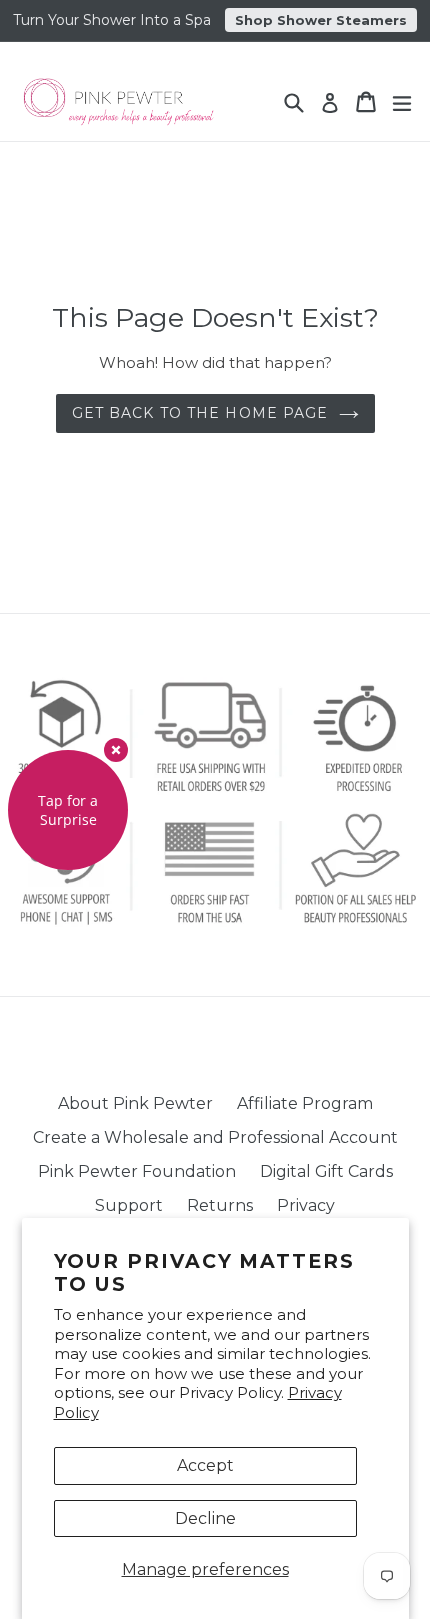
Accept (205, 1465)
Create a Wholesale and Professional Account (215, 1137)
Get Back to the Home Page (200, 413)
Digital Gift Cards (326, 1171)
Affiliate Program (305, 1103)
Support (129, 1205)
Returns (220, 1205)
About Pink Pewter (135, 1103)
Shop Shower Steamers (321, 20)
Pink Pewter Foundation (137, 1171)
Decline (205, 1518)
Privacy (306, 1205)
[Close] (116, 750)
